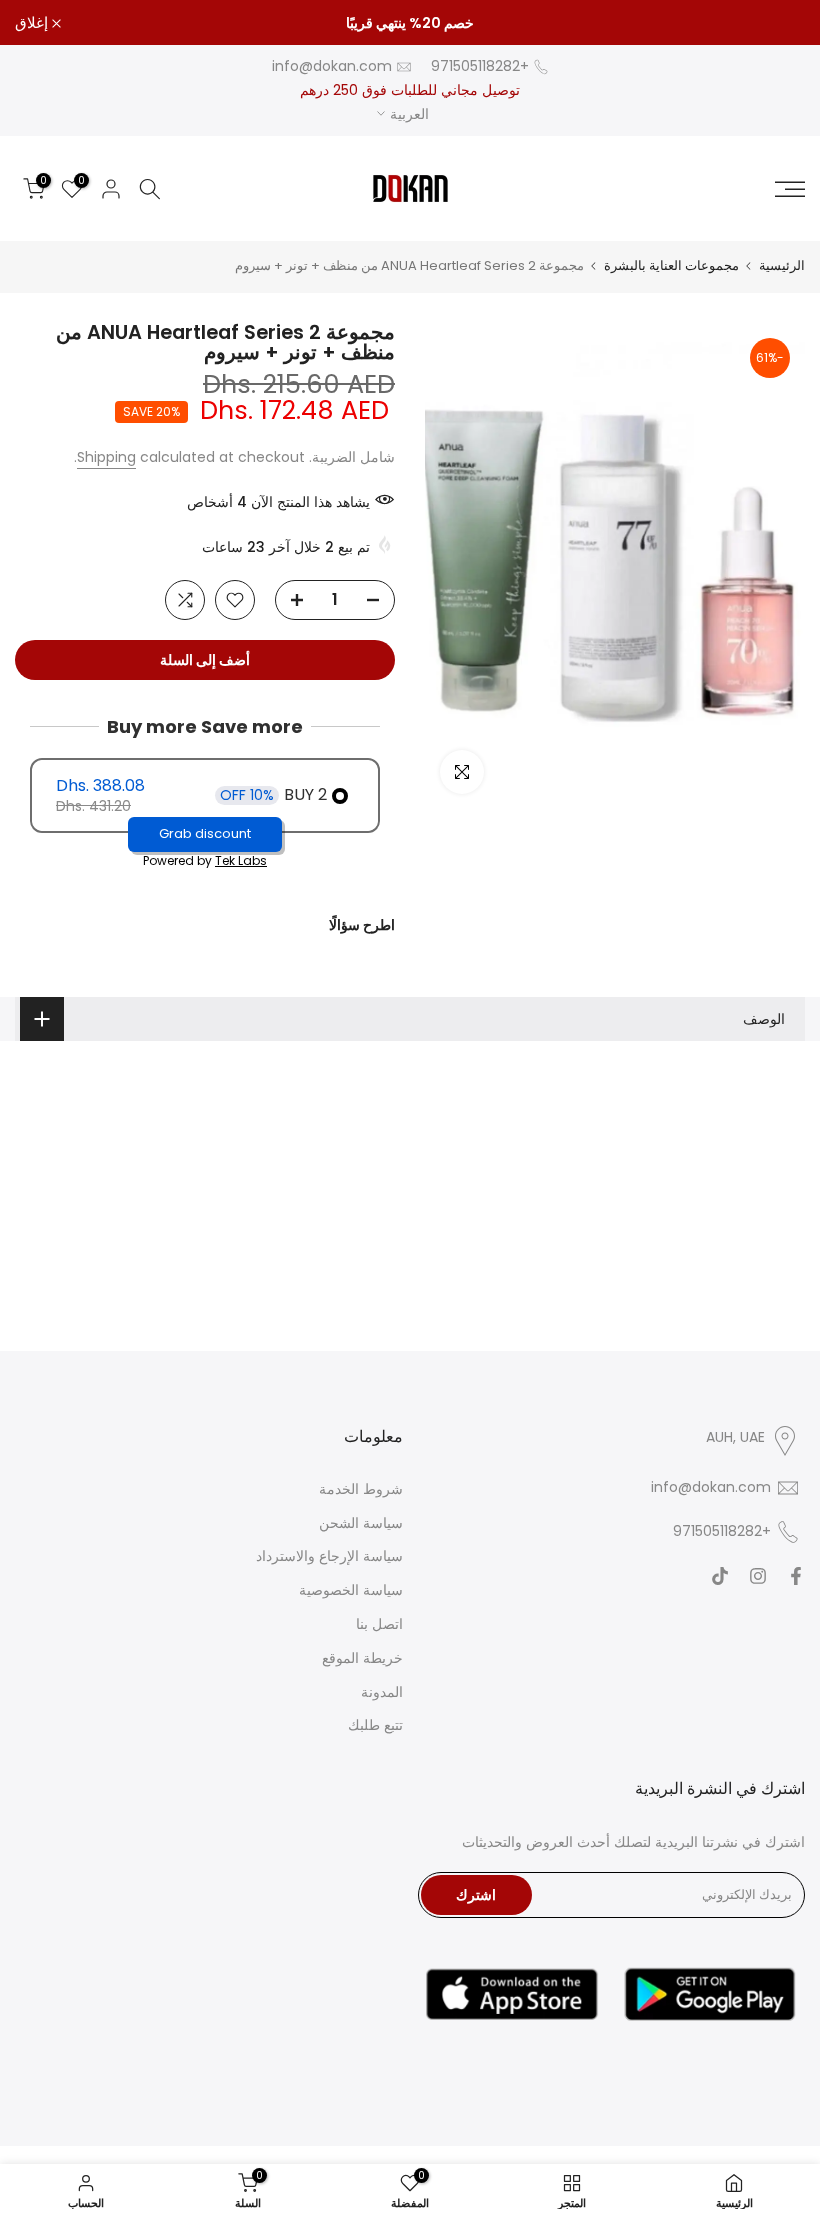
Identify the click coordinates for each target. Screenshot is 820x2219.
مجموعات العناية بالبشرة (671, 265)
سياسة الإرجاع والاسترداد (329, 1556)
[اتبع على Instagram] (758, 1576)
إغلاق (777, 22)
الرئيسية (782, 265)
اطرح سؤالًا (362, 925)
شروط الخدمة (361, 1489)
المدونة (382, 1692)
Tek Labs (241, 860)
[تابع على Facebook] (796, 1576)
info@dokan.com (332, 66)
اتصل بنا (379, 1624)
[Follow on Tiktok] (720, 1576)
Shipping (106, 457)
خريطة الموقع (362, 1658)
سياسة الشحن (361, 1523)
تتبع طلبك (375, 1725)
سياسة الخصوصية (351, 1590)
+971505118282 (480, 66)
